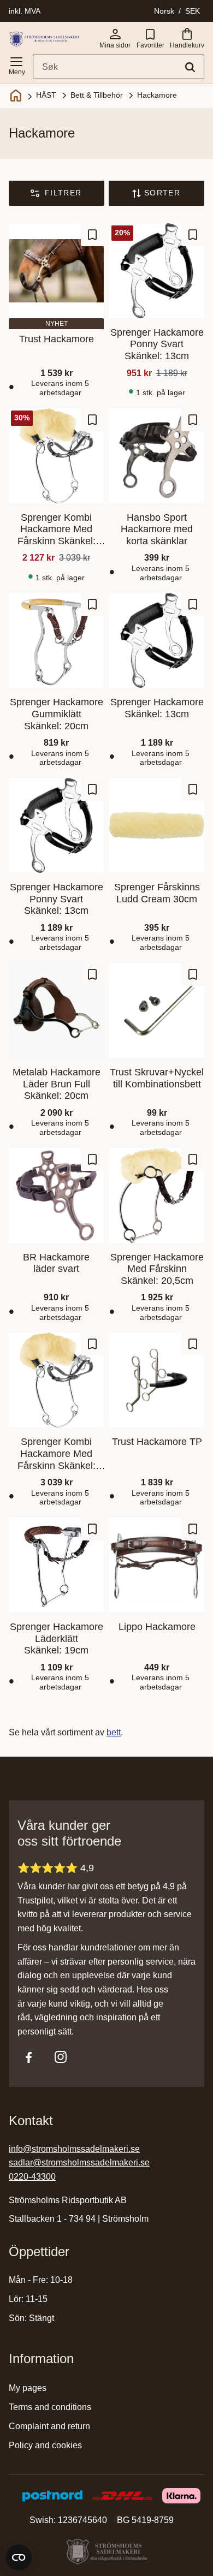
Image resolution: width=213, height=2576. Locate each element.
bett (114, 1732)
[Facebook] (29, 2057)
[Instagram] (61, 2057)
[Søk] (190, 67)
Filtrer (63, 193)
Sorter (162, 193)
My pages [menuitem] (28, 2388)
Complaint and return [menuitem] (49, 2426)
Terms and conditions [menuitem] (50, 2407)
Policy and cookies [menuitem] (45, 2445)
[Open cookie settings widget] (19, 2557)
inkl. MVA (25, 11)
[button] (16, 64)
